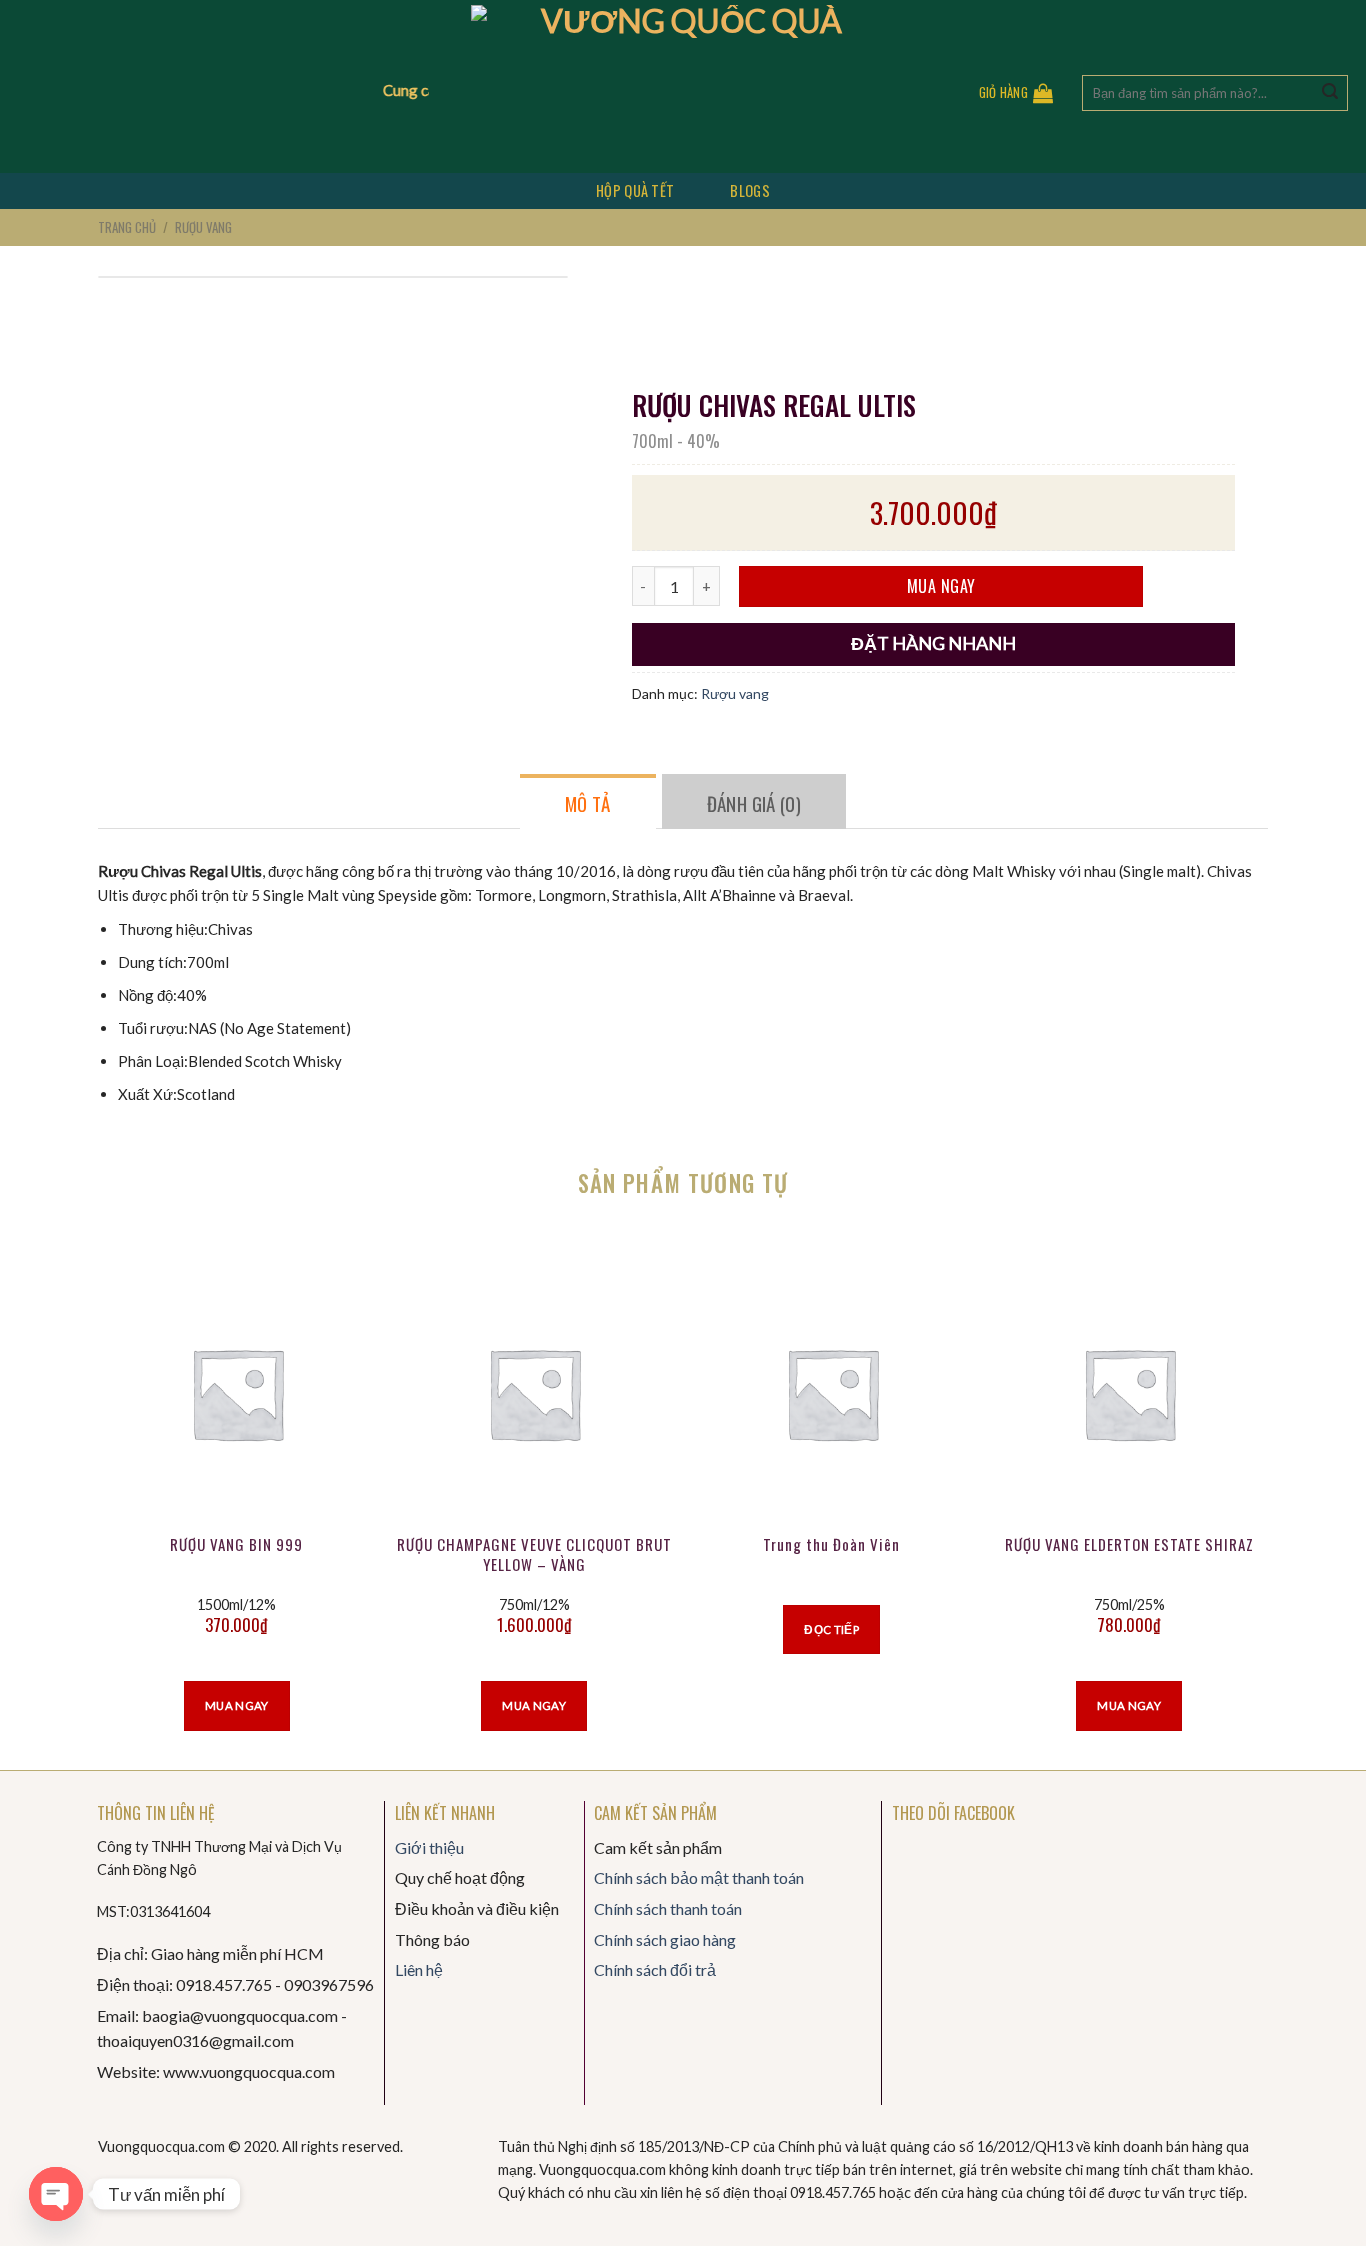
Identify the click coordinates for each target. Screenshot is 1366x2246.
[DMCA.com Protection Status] (148, 2188)
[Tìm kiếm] (1330, 93)
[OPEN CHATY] (56, 2194)
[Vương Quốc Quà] (683, 86)
